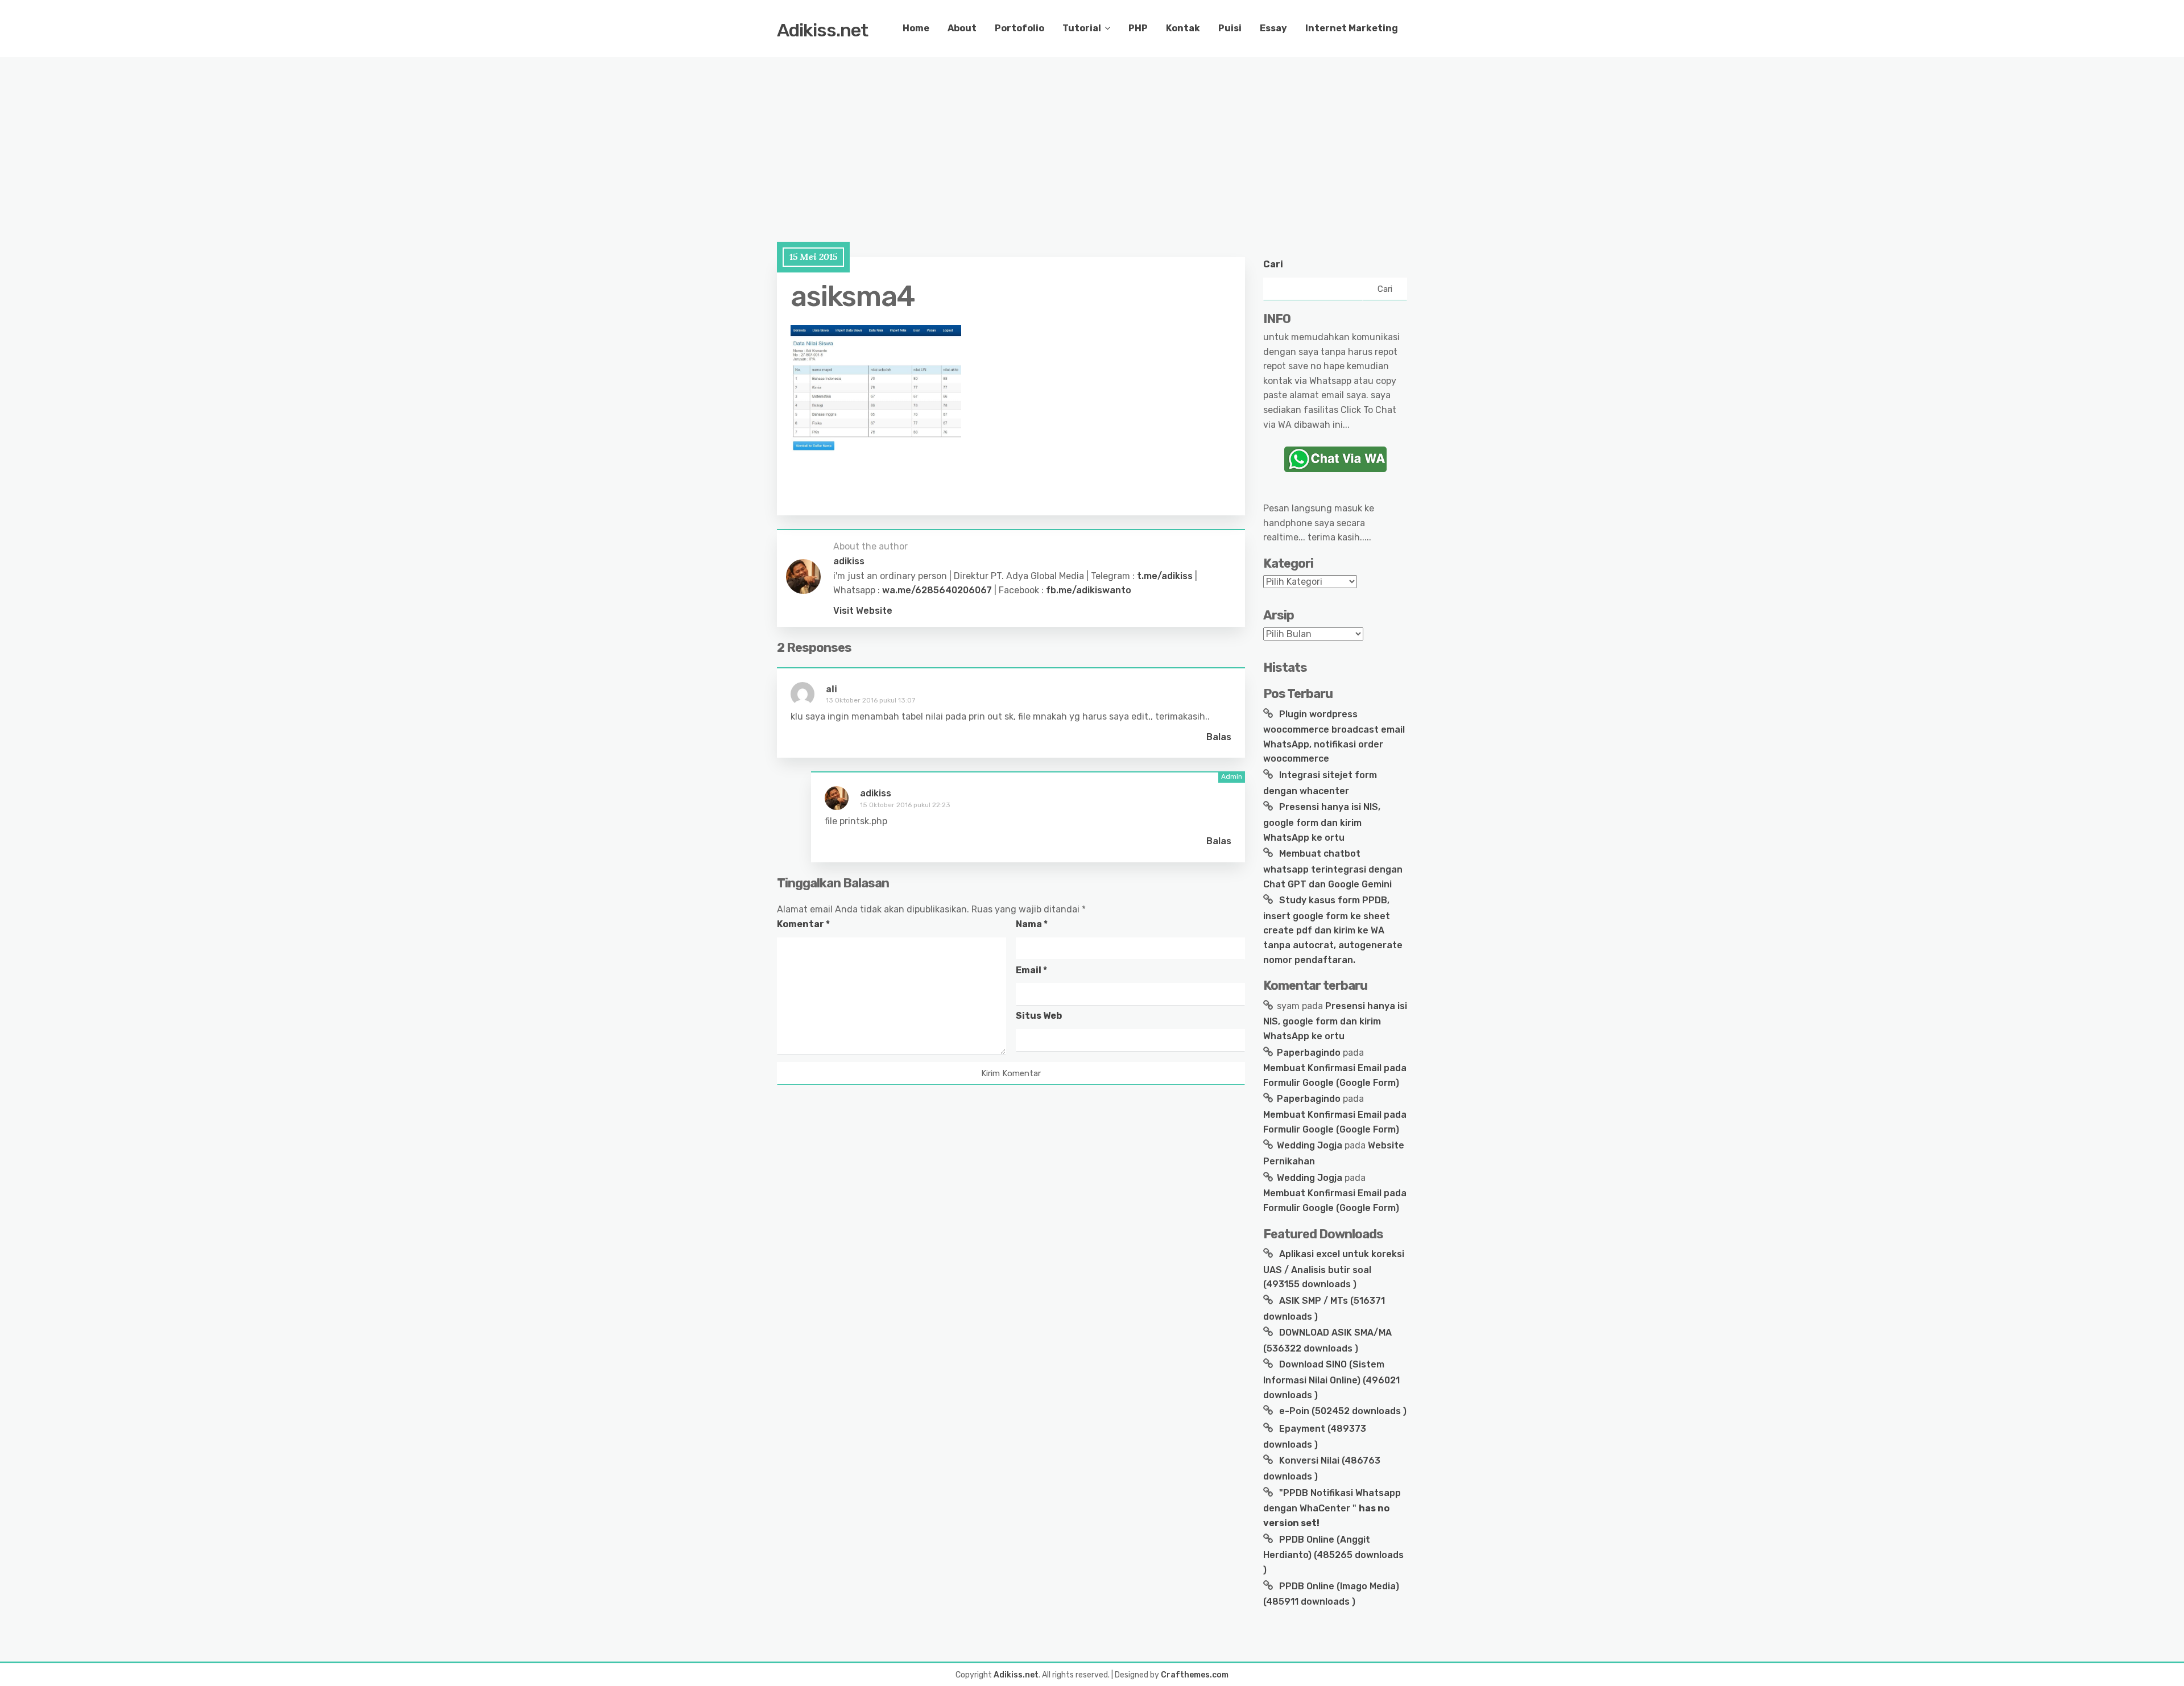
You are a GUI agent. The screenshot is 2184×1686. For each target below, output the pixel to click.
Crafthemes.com (1195, 1675)
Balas (1219, 737)
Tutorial (1082, 28)
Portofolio (1019, 28)
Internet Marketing (1352, 28)
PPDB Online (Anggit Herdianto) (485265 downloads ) (1333, 1555)
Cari (1273, 264)
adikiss (876, 793)
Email (1031, 970)
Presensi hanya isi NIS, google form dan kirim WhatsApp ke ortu (1322, 822)
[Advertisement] (341, 137)
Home (916, 28)
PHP (1138, 28)
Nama (1032, 924)
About (962, 28)
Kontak (1183, 28)
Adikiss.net (822, 30)
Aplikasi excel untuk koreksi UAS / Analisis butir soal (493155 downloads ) (1334, 1269)
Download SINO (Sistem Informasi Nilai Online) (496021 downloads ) (1331, 1379)
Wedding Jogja (1310, 1145)
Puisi (1230, 28)
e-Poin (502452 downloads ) (1342, 1411)
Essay (1273, 28)
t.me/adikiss (1165, 576)
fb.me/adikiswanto (1089, 590)
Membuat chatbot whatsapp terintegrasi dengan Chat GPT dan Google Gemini (1333, 869)
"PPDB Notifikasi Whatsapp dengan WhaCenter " (1332, 1508)
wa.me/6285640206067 (937, 590)
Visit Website (863, 611)
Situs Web (1039, 1016)
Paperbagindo (1309, 1053)
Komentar (803, 924)
